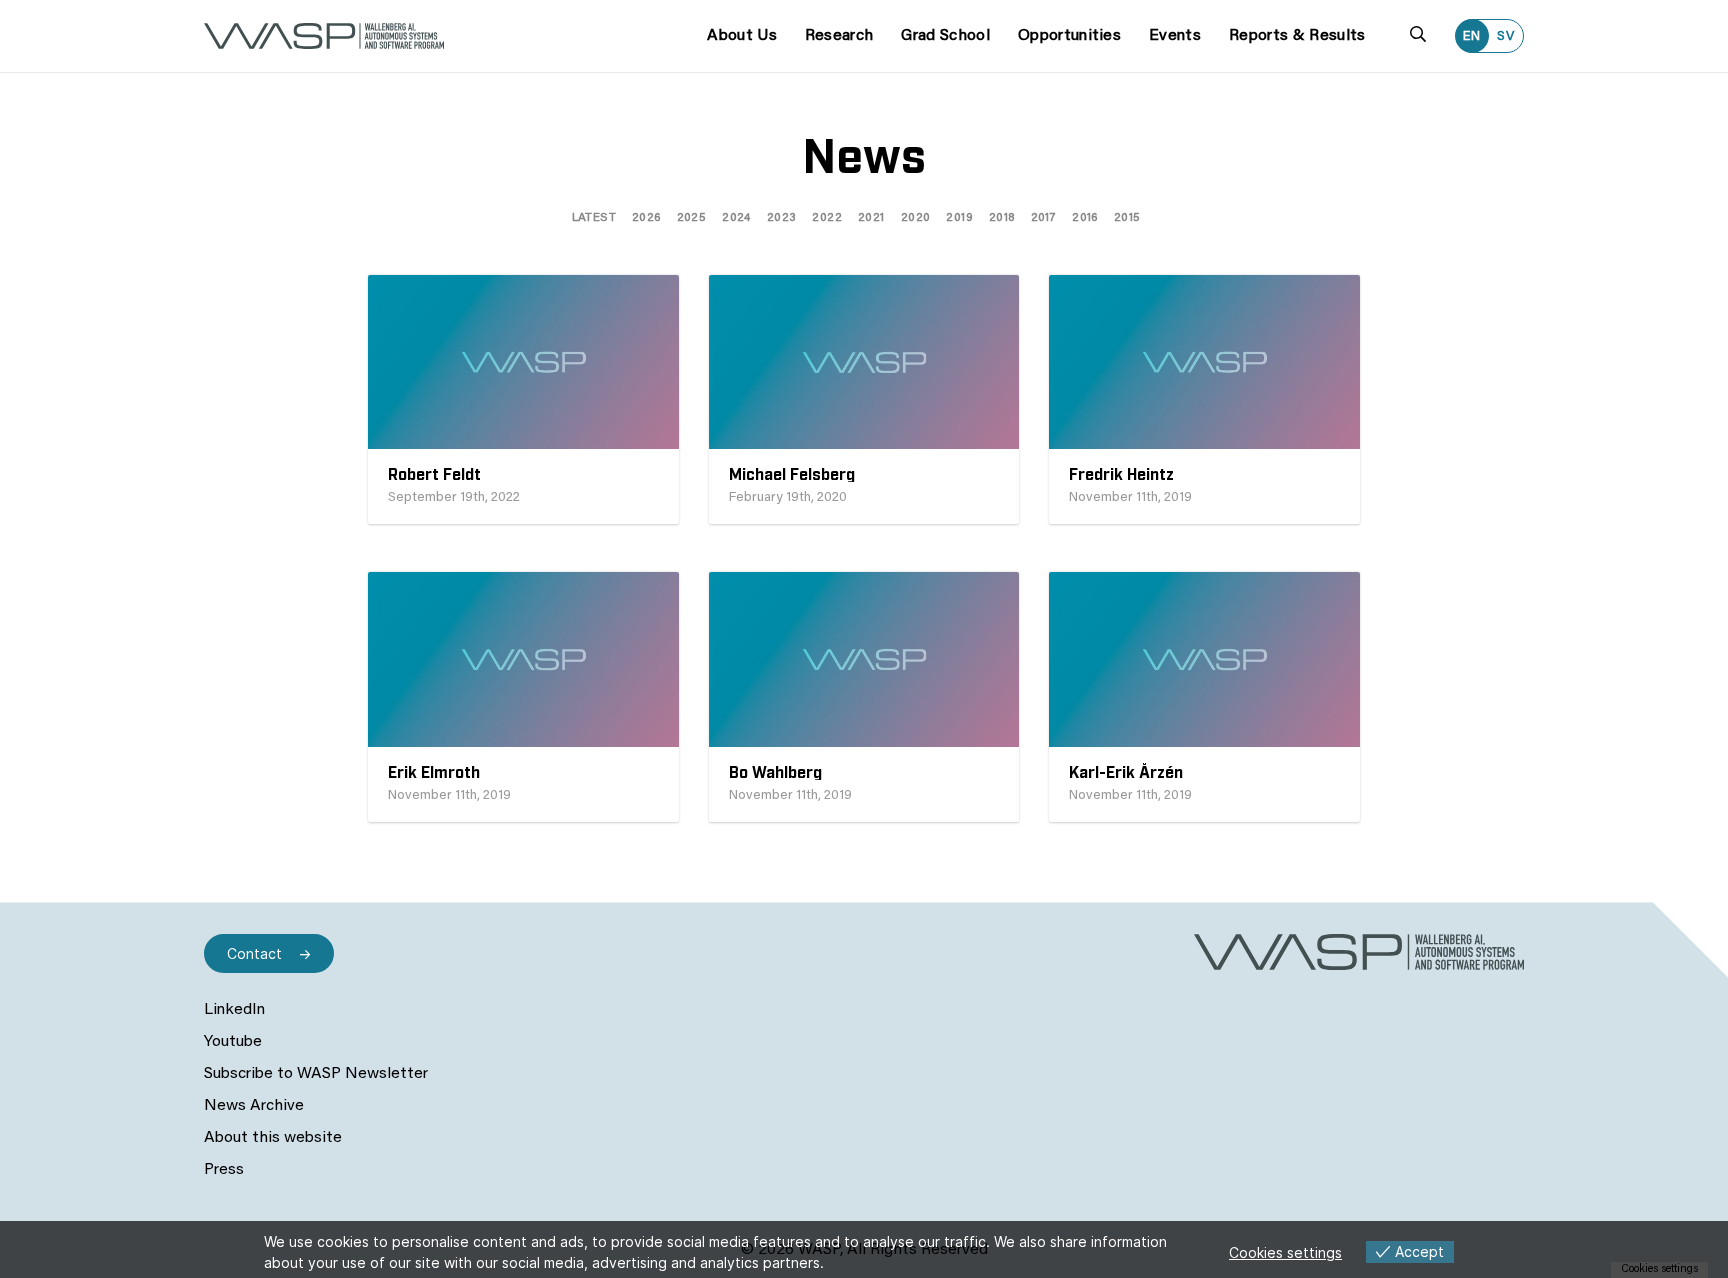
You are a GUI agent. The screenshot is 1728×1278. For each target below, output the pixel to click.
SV (1506, 36)
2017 (1044, 218)
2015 (1127, 218)
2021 (871, 218)
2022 (827, 218)
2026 (646, 218)
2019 (959, 218)
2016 (1085, 218)
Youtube (233, 1042)
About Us (742, 36)
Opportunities (1069, 36)
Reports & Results (1297, 36)
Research (839, 36)
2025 (692, 218)
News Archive (254, 1106)
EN (1472, 36)
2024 (736, 218)
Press (224, 1170)
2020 (916, 218)
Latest (594, 218)
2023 (782, 218)
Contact (254, 953)
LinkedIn (234, 1010)
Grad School (945, 36)
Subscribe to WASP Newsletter (316, 1074)
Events (1175, 36)
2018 (1002, 218)
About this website (273, 1138)
